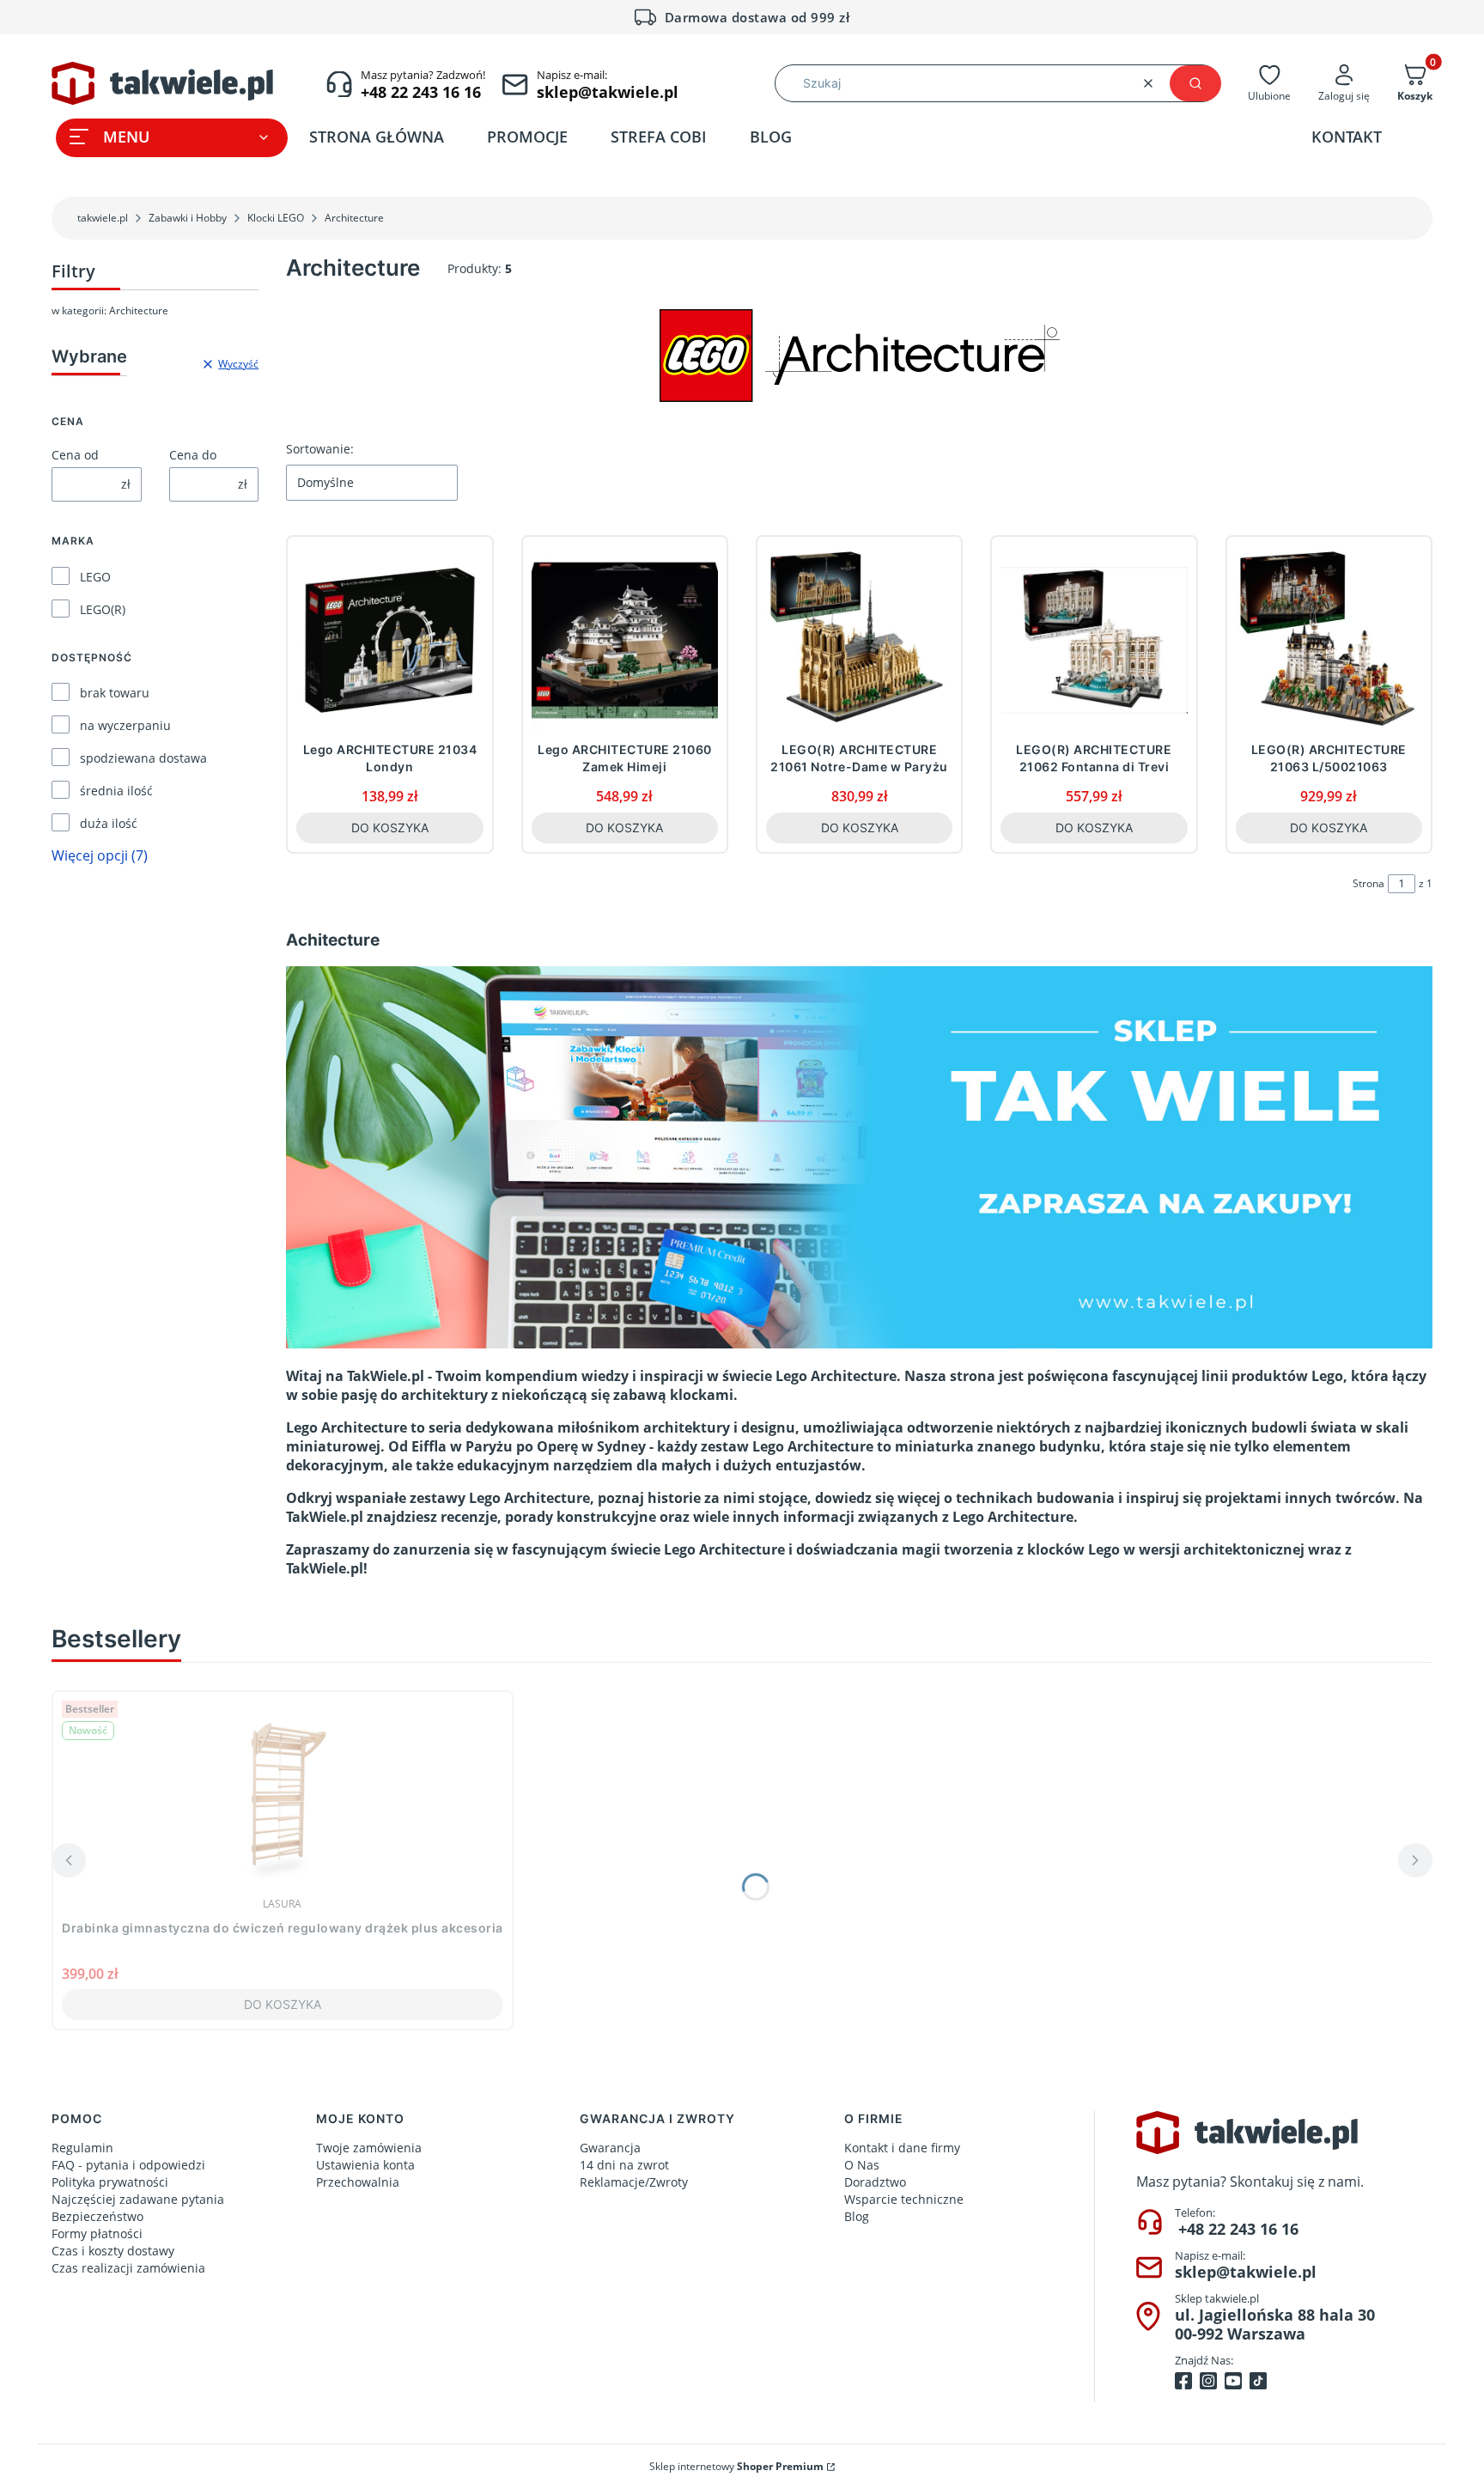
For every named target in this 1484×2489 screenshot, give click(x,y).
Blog (857, 2216)
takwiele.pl (103, 218)
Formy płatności (97, 2233)
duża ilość (109, 823)
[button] (1195, 83)
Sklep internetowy (736, 2466)
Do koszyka (390, 828)
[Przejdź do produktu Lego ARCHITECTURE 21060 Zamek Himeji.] (625, 640)
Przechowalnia (358, 2182)
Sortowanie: (320, 449)
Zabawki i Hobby (188, 218)
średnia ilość (116, 791)
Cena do (193, 455)
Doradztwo (875, 2182)
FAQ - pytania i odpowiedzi (128, 2165)
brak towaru (115, 693)
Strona (1368, 883)
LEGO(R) (103, 609)
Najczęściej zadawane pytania (138, 2199)
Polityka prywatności (110, 2182)
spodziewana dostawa (143, 758)
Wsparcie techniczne (904, 2199)
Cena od (75, 455)
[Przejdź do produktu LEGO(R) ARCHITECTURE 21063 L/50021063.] (1329, 640)
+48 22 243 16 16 (1238, 2229)
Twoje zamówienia (369, 2148)
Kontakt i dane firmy (902, 2148)
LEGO (95, 577)
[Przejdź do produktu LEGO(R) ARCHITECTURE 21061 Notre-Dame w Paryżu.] (859, 640)
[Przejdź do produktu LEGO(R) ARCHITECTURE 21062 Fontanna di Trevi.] (1094, 640)
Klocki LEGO (276, 218)
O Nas (862, 2165)
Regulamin (82, 2148)
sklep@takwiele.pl (1246, 2272)
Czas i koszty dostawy (113, 2251)
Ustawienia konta (365, 2165)
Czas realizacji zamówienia (128, 2268)
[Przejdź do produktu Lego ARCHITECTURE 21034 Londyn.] (389, 640)
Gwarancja (610, 2148)
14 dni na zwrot (624, 2165)
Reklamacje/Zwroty (634, 2182)
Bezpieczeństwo (97, 2216)
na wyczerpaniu (125, 725)
